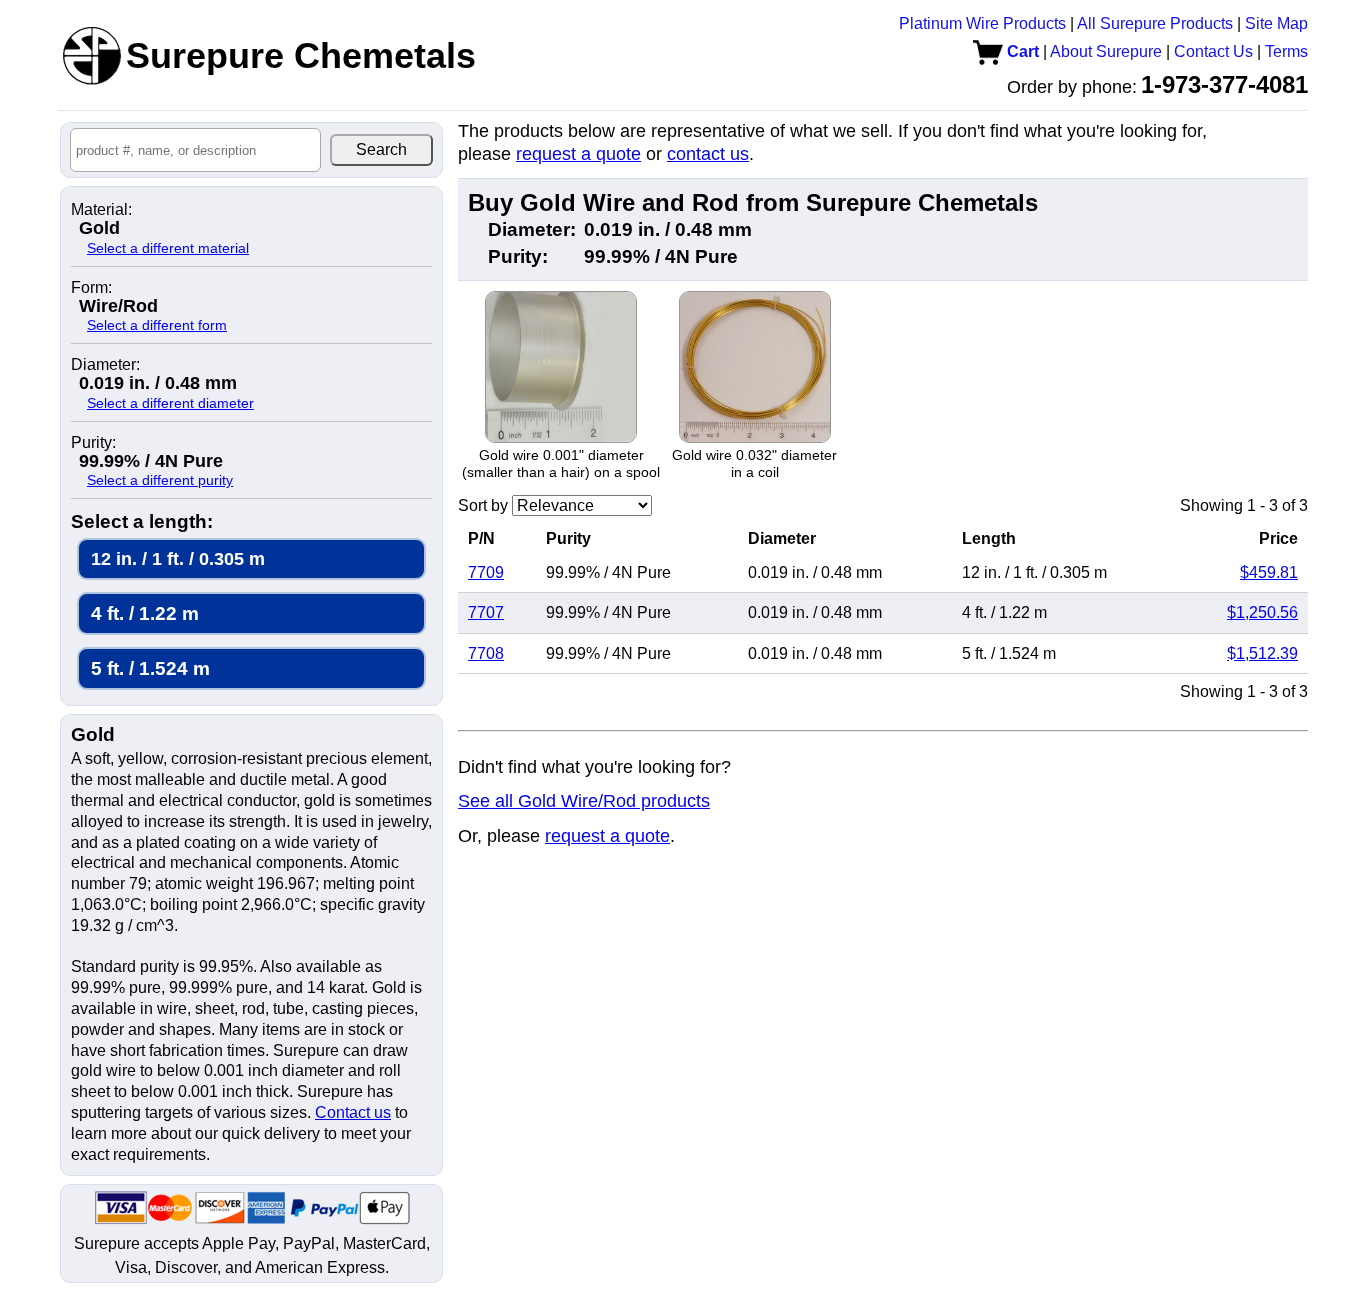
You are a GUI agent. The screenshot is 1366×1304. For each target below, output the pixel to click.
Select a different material (168, 248)
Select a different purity (160, 480)
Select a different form (157, 325)
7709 (486, 572)
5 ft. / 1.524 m (150, 668)
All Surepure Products (1155, 23)
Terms (1286, 51)
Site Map (1276, 23)
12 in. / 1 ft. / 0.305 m (178, 558)
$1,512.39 (1262, 653)
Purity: (93, 443)
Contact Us (1213, 51)
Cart (1021, 51)
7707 (486, 612)
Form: (91, 288)
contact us (708, 154)
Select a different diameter (170, 403)
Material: (101, 210)
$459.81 (1269, 572)
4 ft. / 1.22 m (145, 613)
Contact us (353, 1112)
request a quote (578, 154)
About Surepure (1106, 51)
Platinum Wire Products (982, 23)
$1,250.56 (1262, 612)
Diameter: (105, 365)
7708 (486, 653)
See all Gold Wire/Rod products (584, 801)
